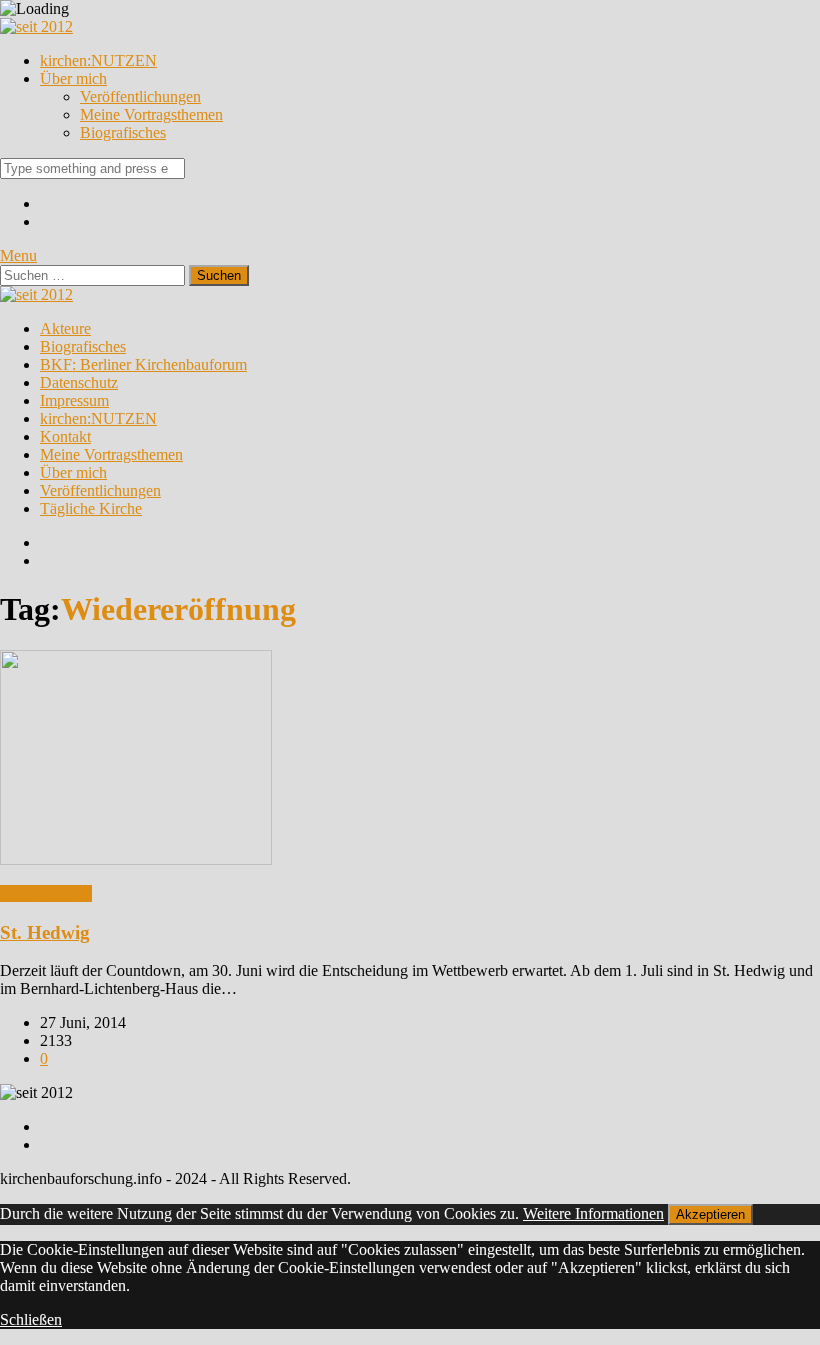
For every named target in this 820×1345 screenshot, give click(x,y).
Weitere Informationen (593, 1213)
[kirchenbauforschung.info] (36, 26)
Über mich (73, 78)
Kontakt (65, 436)
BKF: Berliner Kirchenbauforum (143, 364)
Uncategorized (46, 893)
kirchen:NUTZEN (98, 60)
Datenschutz (79, 382)
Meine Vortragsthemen (151, 114)
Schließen (31, 1319)
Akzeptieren (710, 1214)
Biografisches (123, 132)
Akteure (65, 328)
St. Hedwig (45, 932)
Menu (18, 255)
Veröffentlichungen (140, 96)
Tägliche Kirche (91, 508)
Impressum (74, 400)
